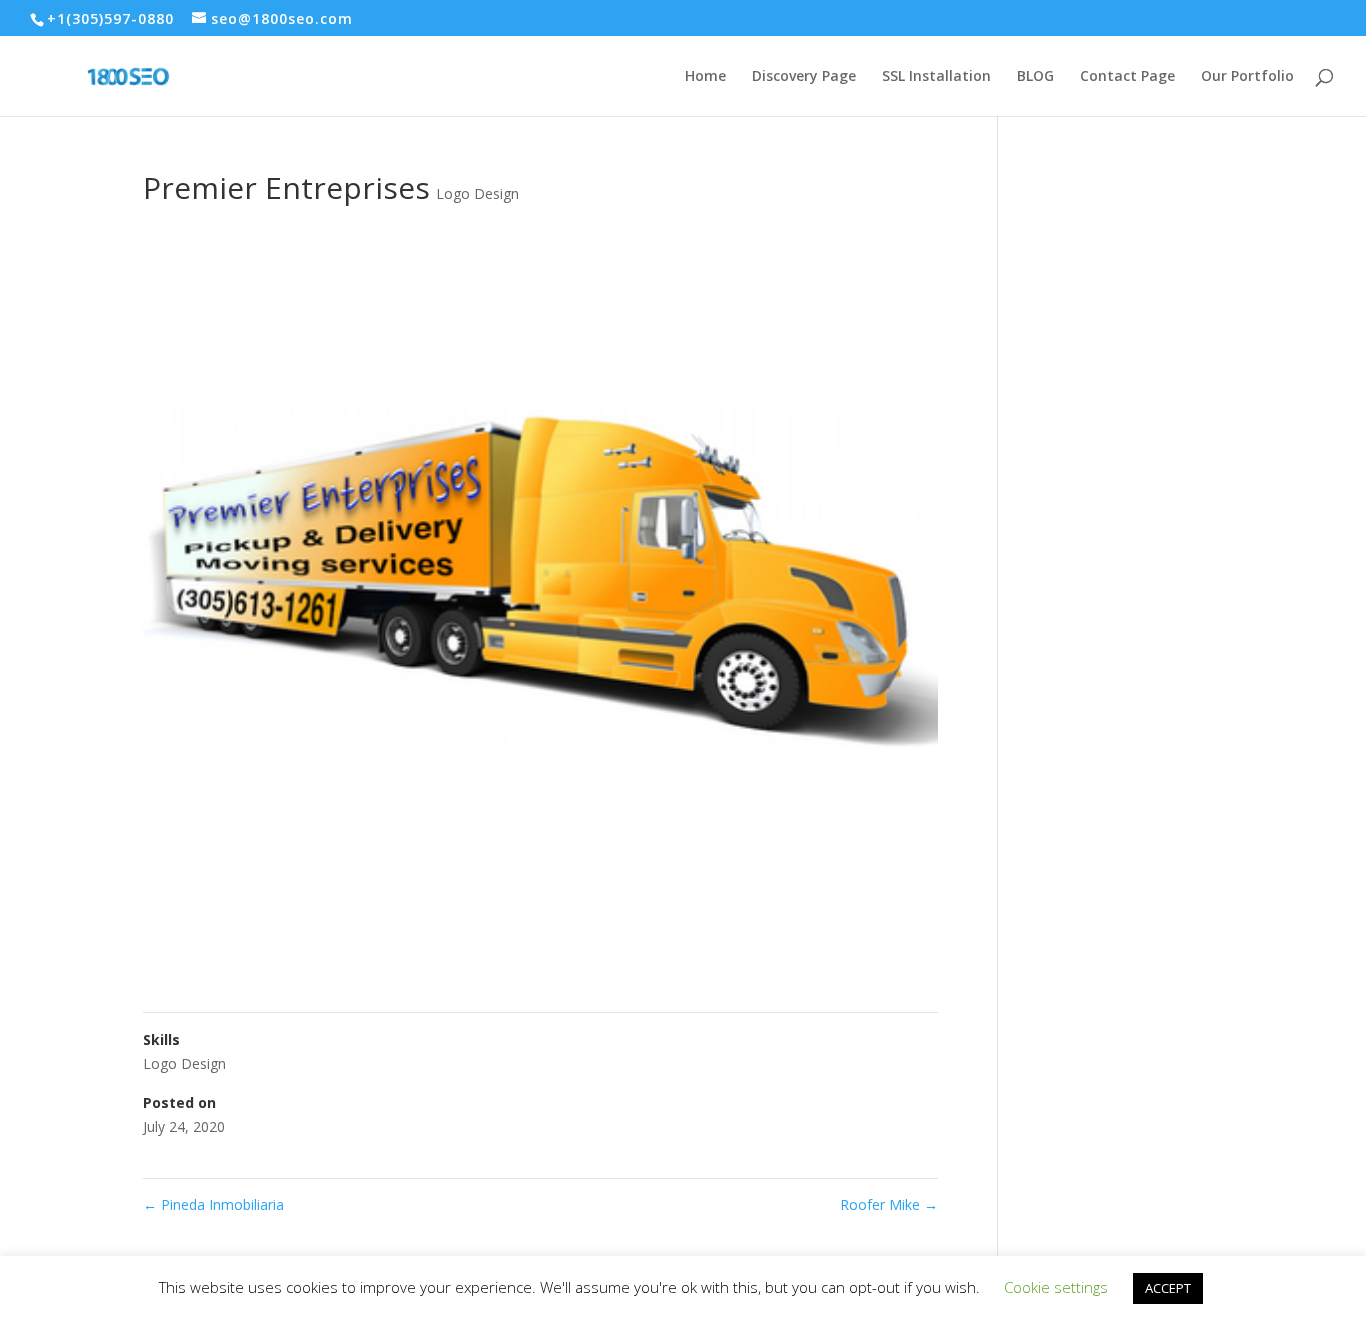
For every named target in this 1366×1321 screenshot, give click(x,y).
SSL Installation (936, 77)
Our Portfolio (1247, 77)
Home (705, 77)
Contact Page (1127, 77)
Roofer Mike (889, 1204)
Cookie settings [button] (1056, 1287)
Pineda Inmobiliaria (213, 1204)
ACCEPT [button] (1168, 1288)
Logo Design (477, 193)
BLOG (1035, 77)
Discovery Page (804, 77)
